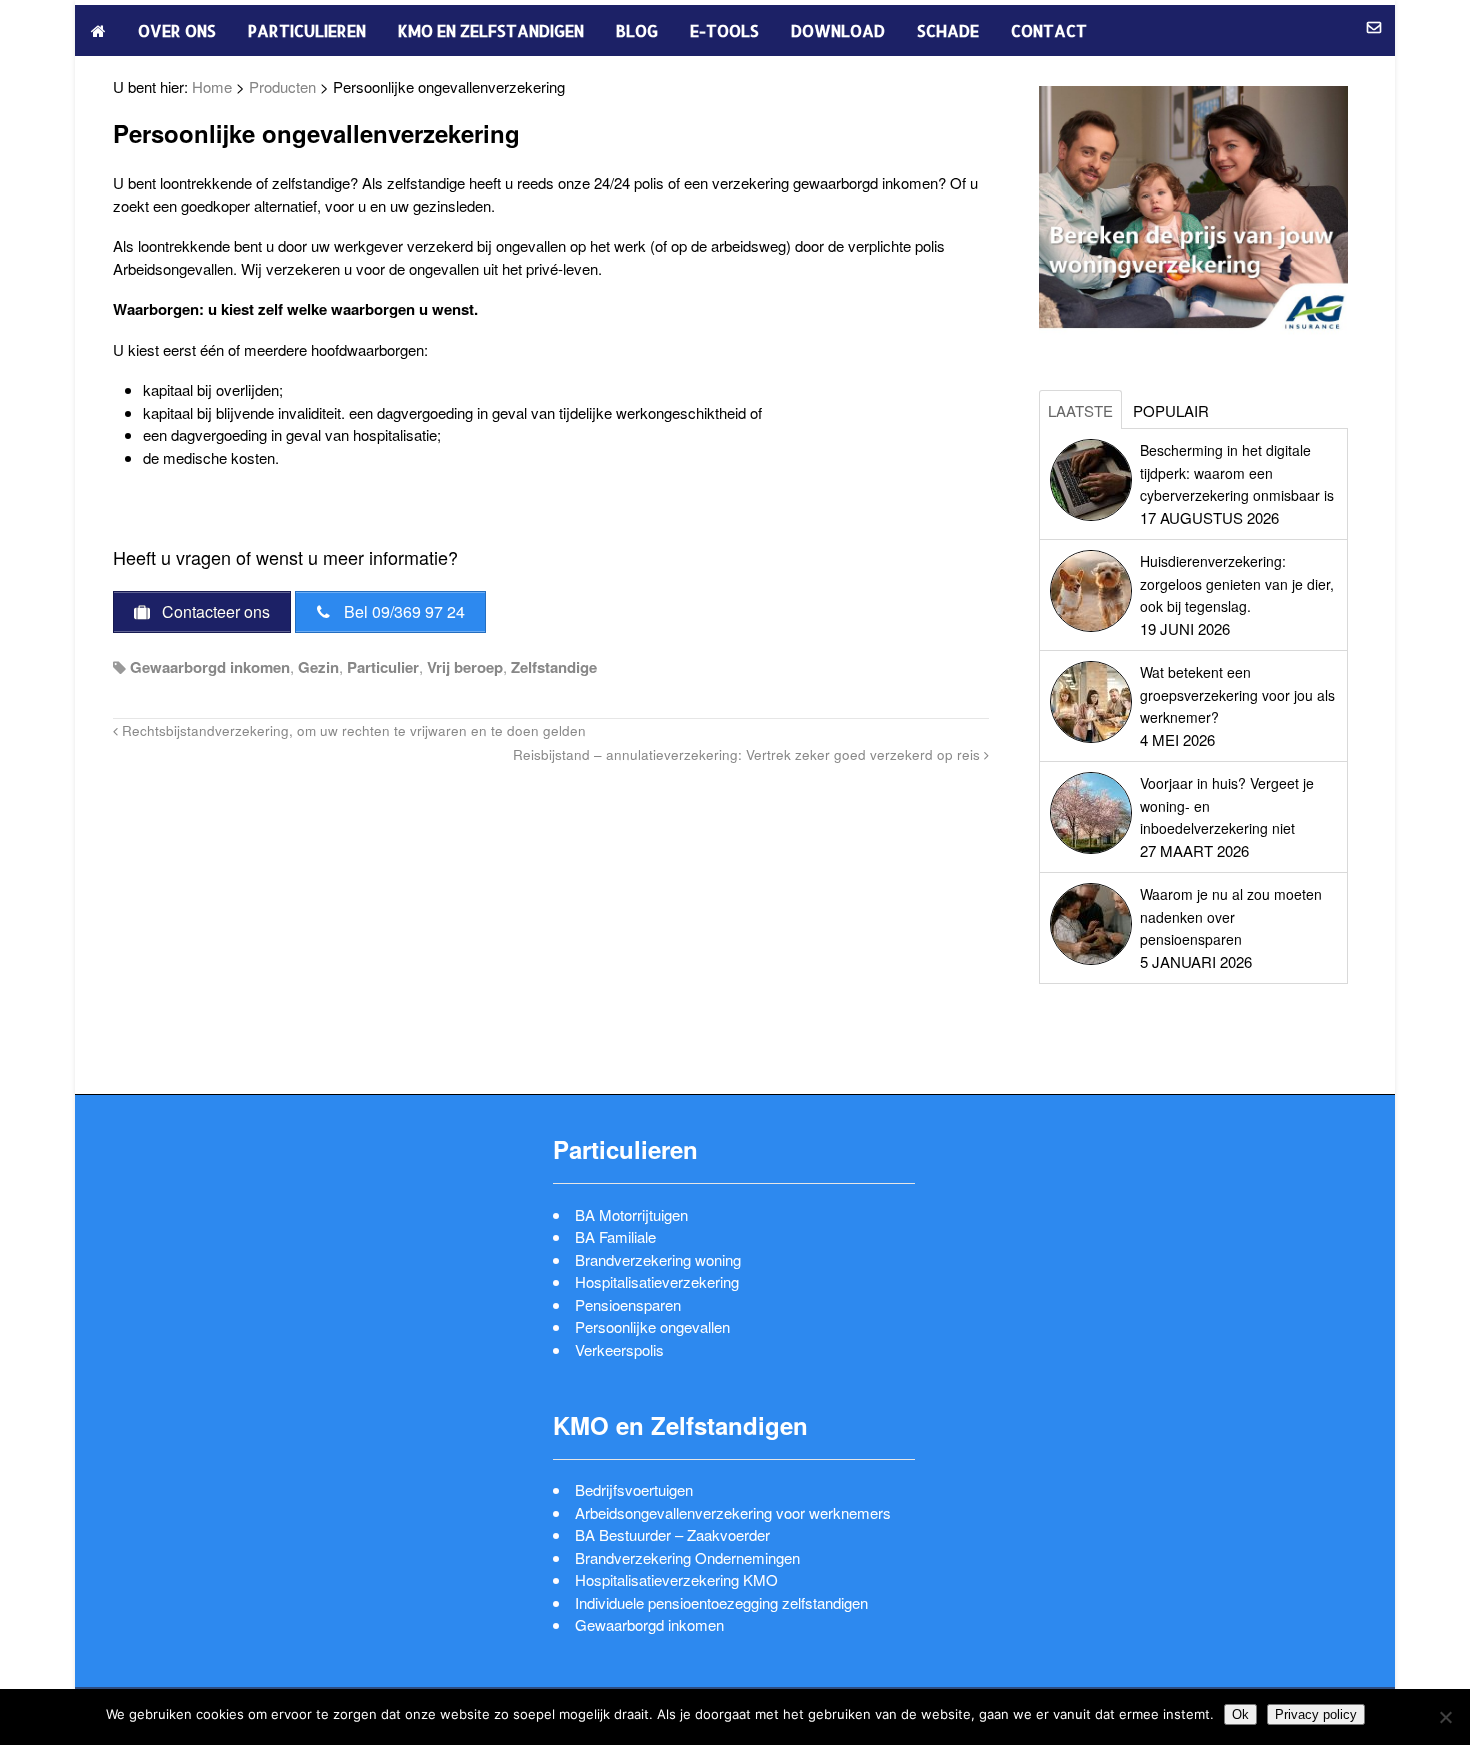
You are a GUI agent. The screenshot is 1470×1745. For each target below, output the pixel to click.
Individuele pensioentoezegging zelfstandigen (721, 1602)
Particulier (383, 667)
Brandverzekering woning (658, 1259)
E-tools (724, 30)
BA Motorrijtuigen (631, 1214)
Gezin (318, 667)
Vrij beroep (465, 667)
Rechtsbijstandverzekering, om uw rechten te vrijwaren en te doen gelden (352, 730)
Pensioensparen (628, 1304)
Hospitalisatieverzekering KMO (676, 1579)
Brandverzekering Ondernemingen (687, 1557)
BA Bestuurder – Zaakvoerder (672, 1534)
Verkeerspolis (619, 1349)
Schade (948, 30)
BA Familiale (615, 1236)
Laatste (1080, 410)
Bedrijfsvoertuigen (634, 1489)
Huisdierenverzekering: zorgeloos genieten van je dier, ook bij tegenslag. (1237, 583)
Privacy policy (1316, 1714)
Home (212, 86)
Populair (1171, 410)
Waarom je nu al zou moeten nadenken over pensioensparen (1231, 916)
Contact (1049, 30)
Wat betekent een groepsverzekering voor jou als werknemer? (1237, 694)
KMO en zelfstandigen (491, 30)
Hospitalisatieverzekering (657, 1281)
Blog (637, 30)
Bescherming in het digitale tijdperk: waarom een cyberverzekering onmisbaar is (1237, 472)
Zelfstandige (554, 667)
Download (838, 30)
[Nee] (1445, 1717)
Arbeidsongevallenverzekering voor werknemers (733, 1512)
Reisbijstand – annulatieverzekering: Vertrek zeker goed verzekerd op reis (748, 754)
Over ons (177, 30)
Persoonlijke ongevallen (652, 1326)
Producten (282, 86)
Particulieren (307, 30)
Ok (1240, 1714)
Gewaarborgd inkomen (210, 667)
